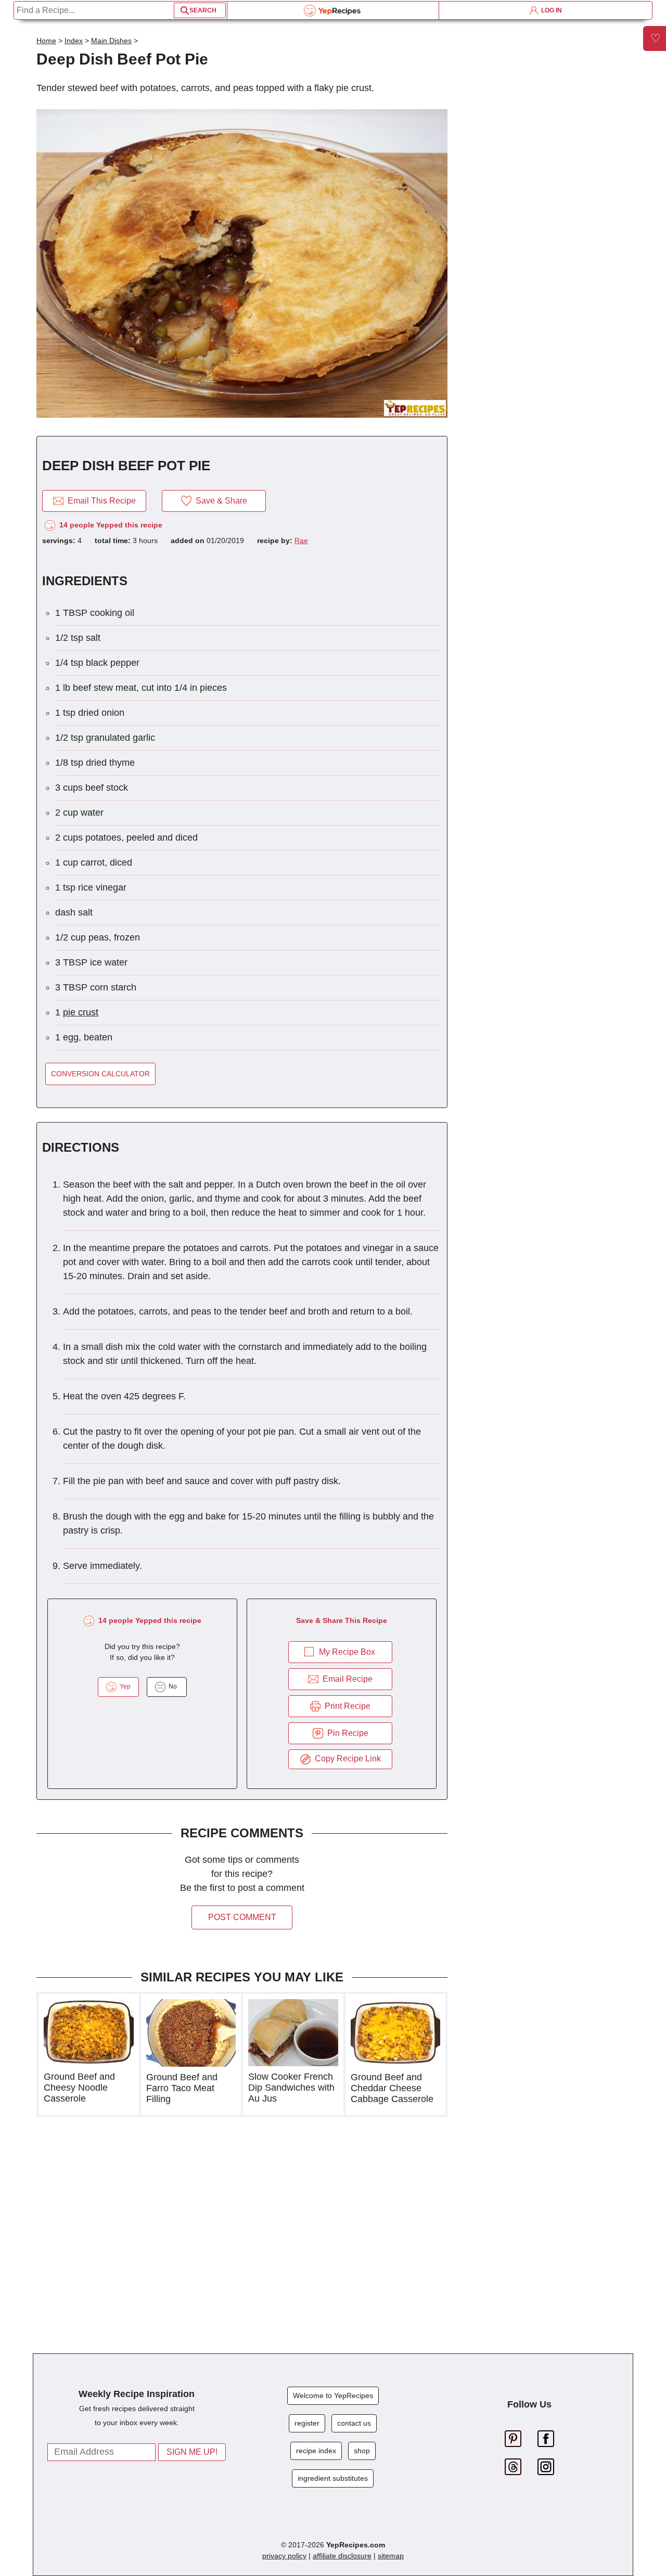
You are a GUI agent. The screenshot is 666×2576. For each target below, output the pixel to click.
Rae (301, 540)
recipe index (316, 2451)
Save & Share (219, 501)
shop (362, 2451)
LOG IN (550, 10)
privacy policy (284, 2556)
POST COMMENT (242, 1917)
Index (74, 41)
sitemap (391, 2556)
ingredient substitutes (333, 2478)
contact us (354, 2423)
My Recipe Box (347, 1652)
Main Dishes (111, 41)
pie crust (81, 1012)
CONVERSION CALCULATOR (100, 1074)
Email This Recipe (100, 501)
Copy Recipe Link (346, 1759)
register (307, 2423)
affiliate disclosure (342, 2556)
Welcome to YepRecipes (333, 2395)
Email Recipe (345, 1679)
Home (46, 41)
